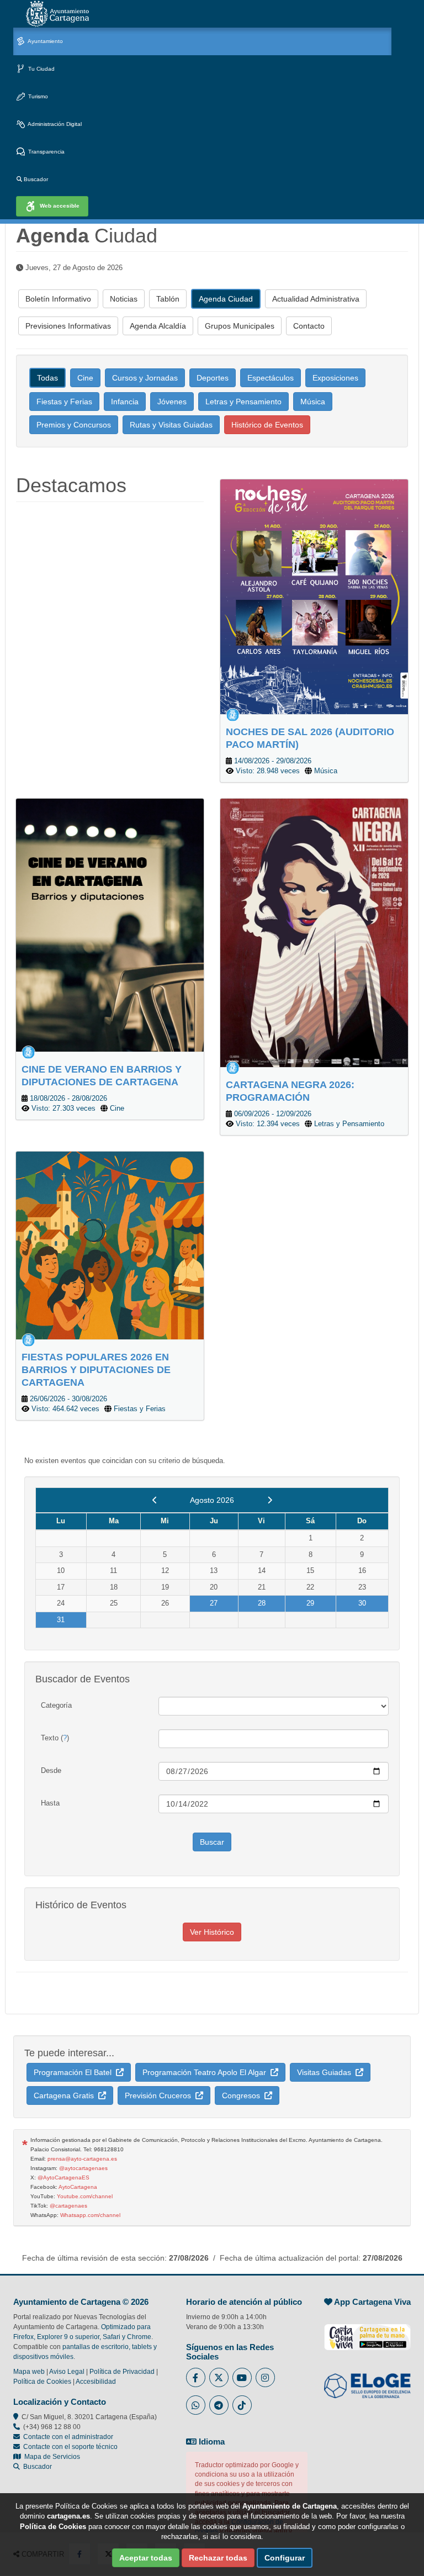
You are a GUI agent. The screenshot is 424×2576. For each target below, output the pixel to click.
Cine (85, 378)
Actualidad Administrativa (316, 299)
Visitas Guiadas (326, 2072)
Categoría (56, 1705)
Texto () (55, 1738)
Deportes (213, 378)
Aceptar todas (146, 2558)
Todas (47, 378)
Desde (51, 1770)
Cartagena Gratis (66, 2095)
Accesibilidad (96, 2382)
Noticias (124, 299)
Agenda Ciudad (226, 299)
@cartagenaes (68, 2206)
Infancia (125, 402)
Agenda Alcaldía (158, 326)
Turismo (37, 96)
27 (214, 1603)
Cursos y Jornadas (145, 378)
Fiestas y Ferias (64, 402)
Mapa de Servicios (51, 2457)
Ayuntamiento (45, 41)
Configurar (285, 2558)
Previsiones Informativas (68, 326)
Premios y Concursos (74, 425)
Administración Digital (54, 124)
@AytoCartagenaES (63, 2178)
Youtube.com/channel (85, 2196)
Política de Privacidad (122, 2372)
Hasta (50, 1803)
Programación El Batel (75, 2072)
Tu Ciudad (41, 69)
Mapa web (29, 2372)
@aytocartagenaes (83, 2168)
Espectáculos (271, 378)
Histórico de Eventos (267, 425)
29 (310, 1603)
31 (61, 1620)
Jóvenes (172, 402)
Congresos (243, 2095)
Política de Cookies (42, 2382)
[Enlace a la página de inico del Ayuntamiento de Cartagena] (57, 14)
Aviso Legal (67, 2372)
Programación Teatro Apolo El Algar (206, 2072)
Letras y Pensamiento (243, 402)
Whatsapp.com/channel (90, 2215)
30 (362, 1603)
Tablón (168, 299)
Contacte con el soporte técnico (70, 2447)
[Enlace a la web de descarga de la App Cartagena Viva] (367, 2331)
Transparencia (46, 152)
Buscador (35, 179)
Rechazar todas (218, 2558)
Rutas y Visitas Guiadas (171, 425)
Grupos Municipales (240, 326)
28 (262, 1603)
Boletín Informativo (58, 299)
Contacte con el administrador (68, 2437)
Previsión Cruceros (160, 2095)
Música (313, 402)
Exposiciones (335, 378)
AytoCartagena (78, 2187)
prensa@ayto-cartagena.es (82, 2159)
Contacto (309, 326)
